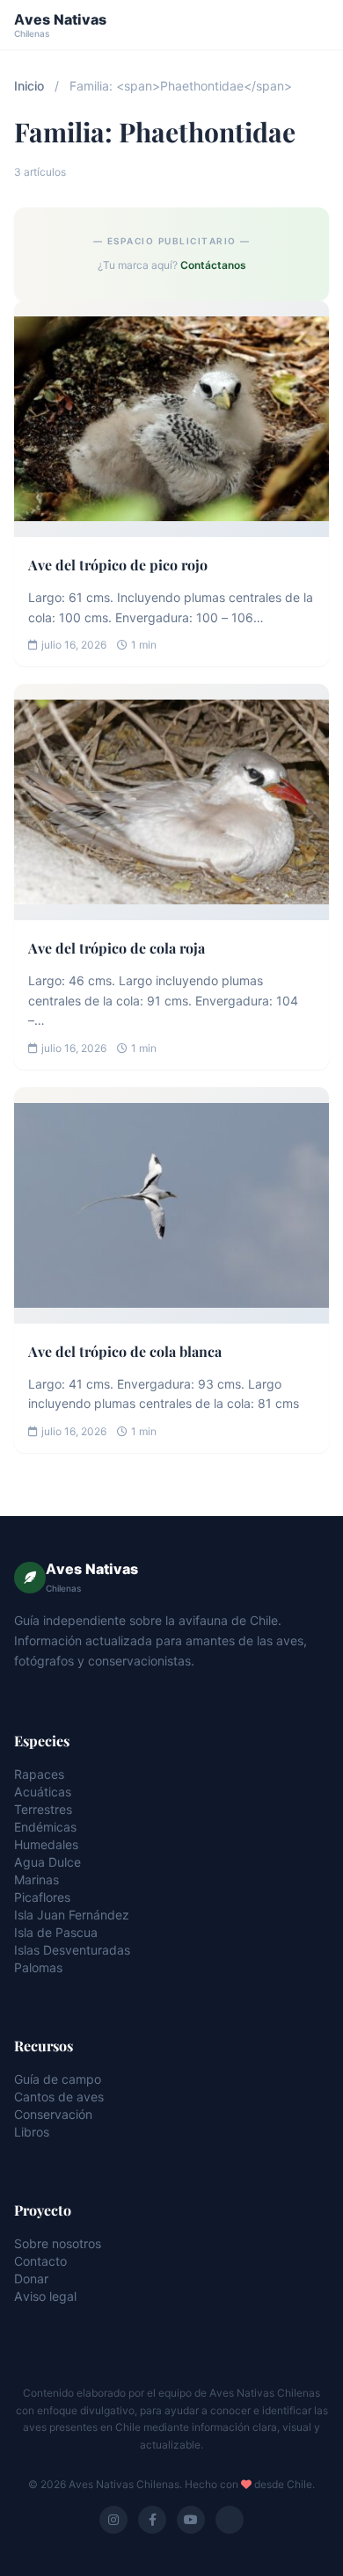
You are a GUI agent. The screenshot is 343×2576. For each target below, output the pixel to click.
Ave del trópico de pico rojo (118, 565)
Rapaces (39, 1774)
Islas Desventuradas (72, 1950)
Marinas (36, 1879)
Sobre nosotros (58, 2243)
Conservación (53, 2114)
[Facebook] (152, 2520)
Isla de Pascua (56, 1932)
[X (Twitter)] (230, 2520)
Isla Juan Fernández (72, 1915)
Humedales (46, 1844)
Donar (31, 2278)
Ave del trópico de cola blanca (125, 1351)
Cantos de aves (59, 2097)
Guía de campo (58, 2079)
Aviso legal (45, 2296)
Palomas (38, 1967)
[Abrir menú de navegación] (313, 25)
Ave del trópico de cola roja (117, 948)
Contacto (40, 2261)
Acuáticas (43, 1792)
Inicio (29, 86)
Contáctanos (213, 265)
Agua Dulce (47, 1862)
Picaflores (42, 1897)
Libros (32, 2132)
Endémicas (45, 1827)
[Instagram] (113, 2520)
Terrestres (43, 1809)
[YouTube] (191, 2520)
